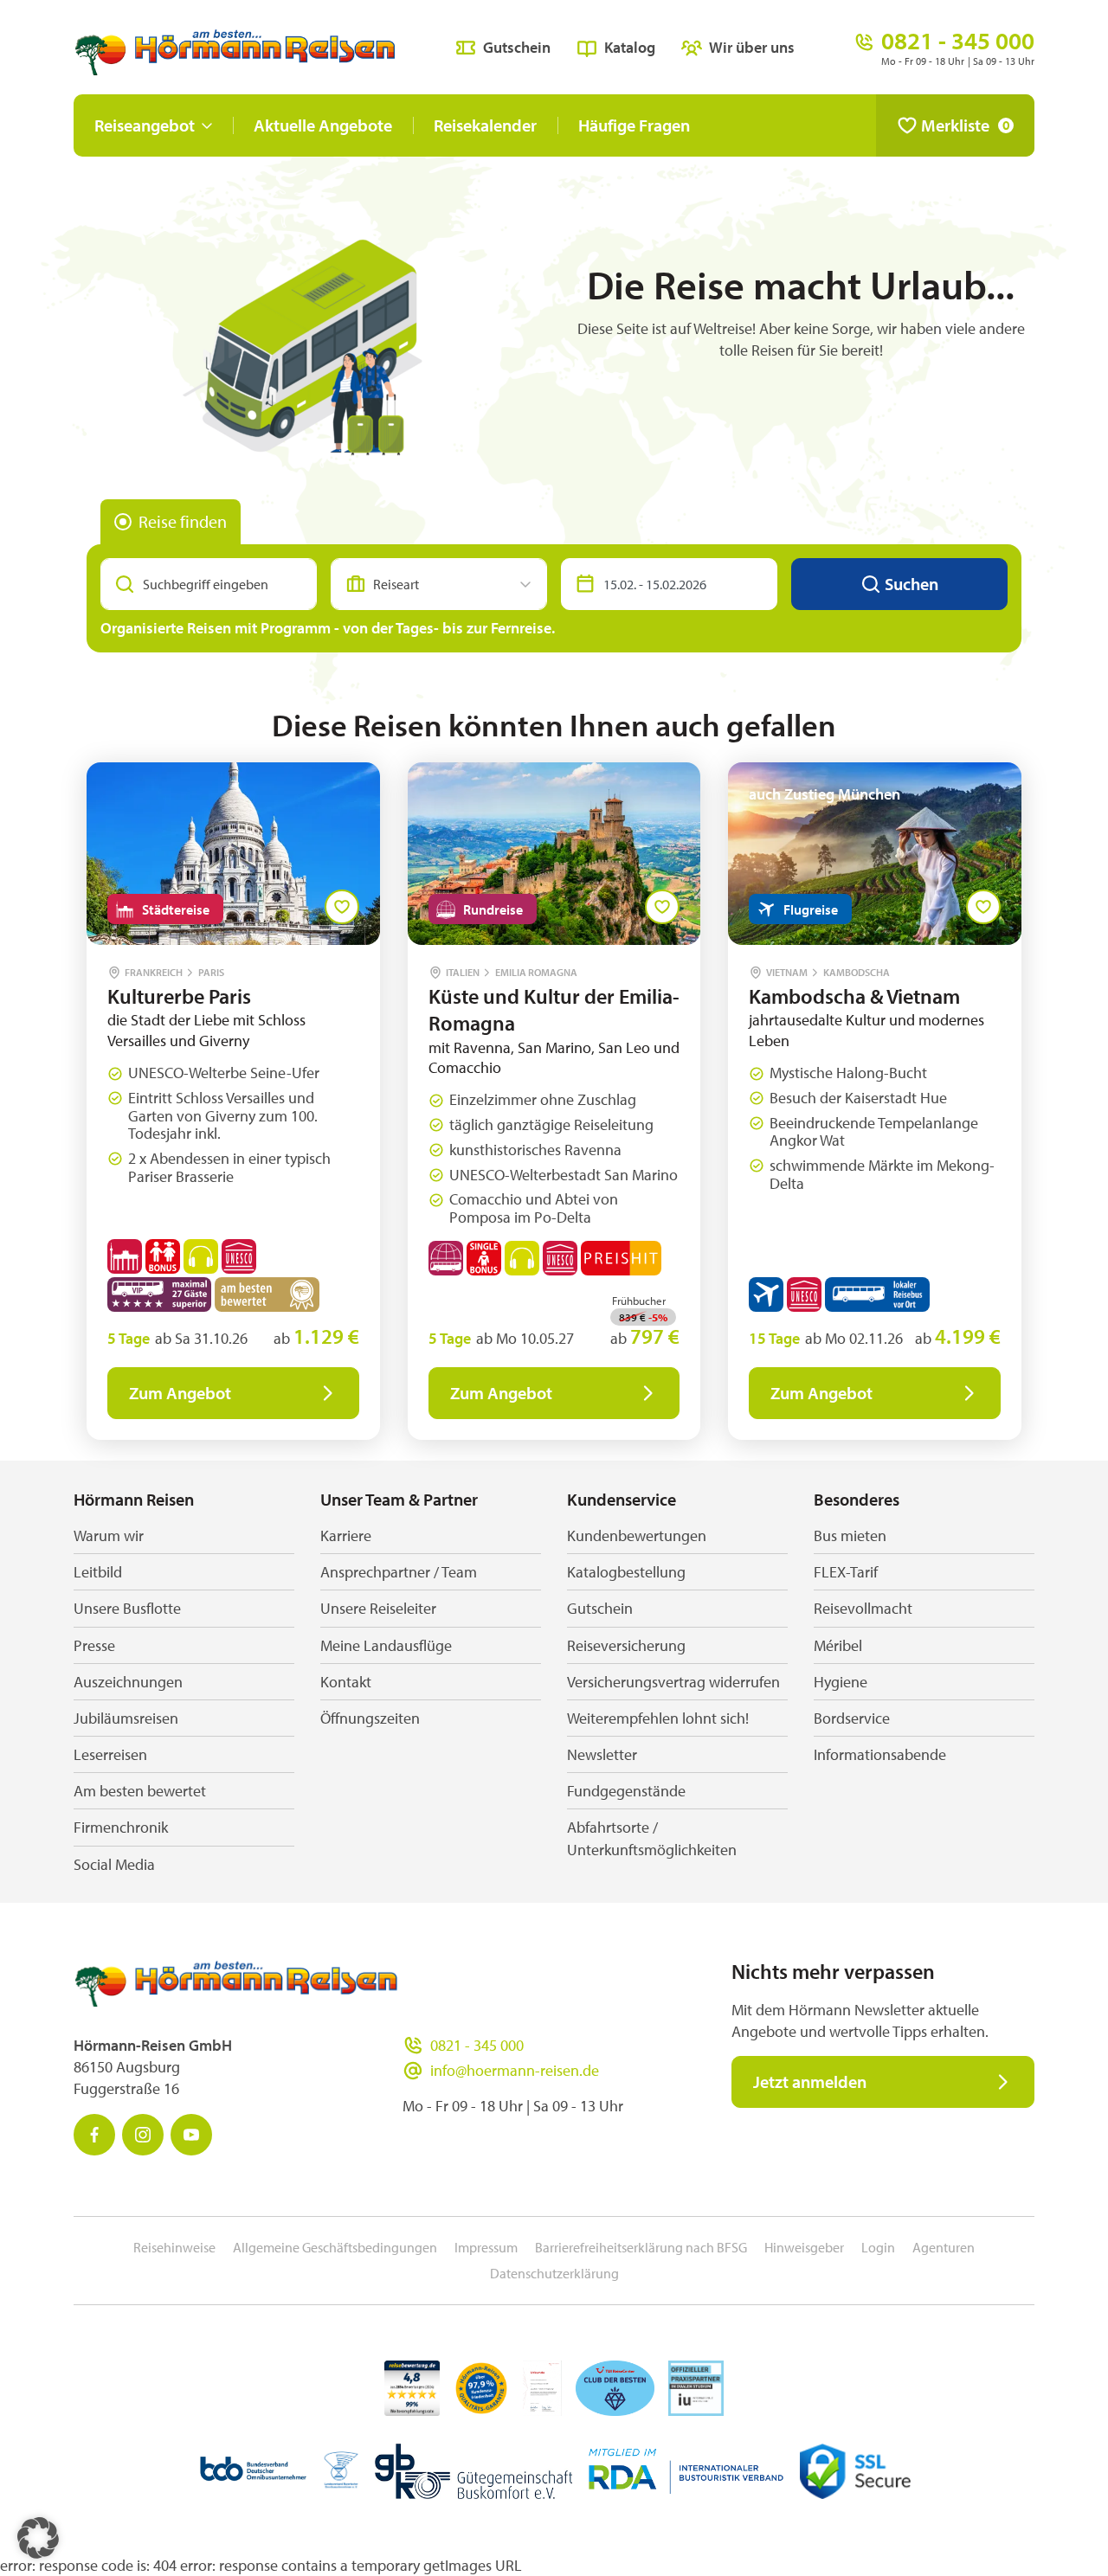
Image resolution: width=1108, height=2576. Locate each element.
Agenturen (944, 2247)
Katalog (630, 47)
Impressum (486, 2247)
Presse (94, 1645)
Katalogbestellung (626, 1572)
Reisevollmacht (863, 1608)
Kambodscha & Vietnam (854, 996)
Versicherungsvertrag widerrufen (673, 1682)
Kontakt (346, 1682)
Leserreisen (110, 1754)
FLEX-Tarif (846, 1572)
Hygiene (841, 1682)
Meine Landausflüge (386, 1645)
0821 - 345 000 (477, 2045)
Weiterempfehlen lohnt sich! (658, 1718)
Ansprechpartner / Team (399, 1572)
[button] (38, 2538)
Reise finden (183, 521)
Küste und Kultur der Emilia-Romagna (554, 1009)
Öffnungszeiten (370, 1718)
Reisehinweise (174, 2247)
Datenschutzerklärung (554, 2273)
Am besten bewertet (140, 1791)
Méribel (838, 1645)
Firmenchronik (121, 1827)
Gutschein (517, 47)
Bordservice (852, 1718)
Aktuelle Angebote (323, 125)
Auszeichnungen (128, 1682)
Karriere (346, 1535)
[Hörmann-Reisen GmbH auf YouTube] (191, 2135)
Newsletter (602, 1754)
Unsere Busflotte (127, 1608)
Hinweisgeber (804, 2247)
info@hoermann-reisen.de (515, 2070)
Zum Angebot (180, 1393)
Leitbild (98, 1572)
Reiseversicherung (626, 1645)
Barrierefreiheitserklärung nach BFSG (641, 2247)
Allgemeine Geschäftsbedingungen (335, 2247)
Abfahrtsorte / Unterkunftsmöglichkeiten (652, 1838)
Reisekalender (485, 125)
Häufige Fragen (634, 125)
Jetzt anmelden (810, 2081)
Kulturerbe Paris (179, 996)
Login (878, 2247)
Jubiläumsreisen (126, 1718)
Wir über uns (752, 47)
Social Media (114, 1864)
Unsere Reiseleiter (378, 1608)
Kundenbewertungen (637, 1535)
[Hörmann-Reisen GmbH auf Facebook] (94, 2135)
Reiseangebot (145, 125)
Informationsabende (880, 1754)
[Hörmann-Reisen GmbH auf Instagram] (143, 2135)
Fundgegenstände (626, 1791)
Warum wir (109, 1535)
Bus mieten (850, 1535)
